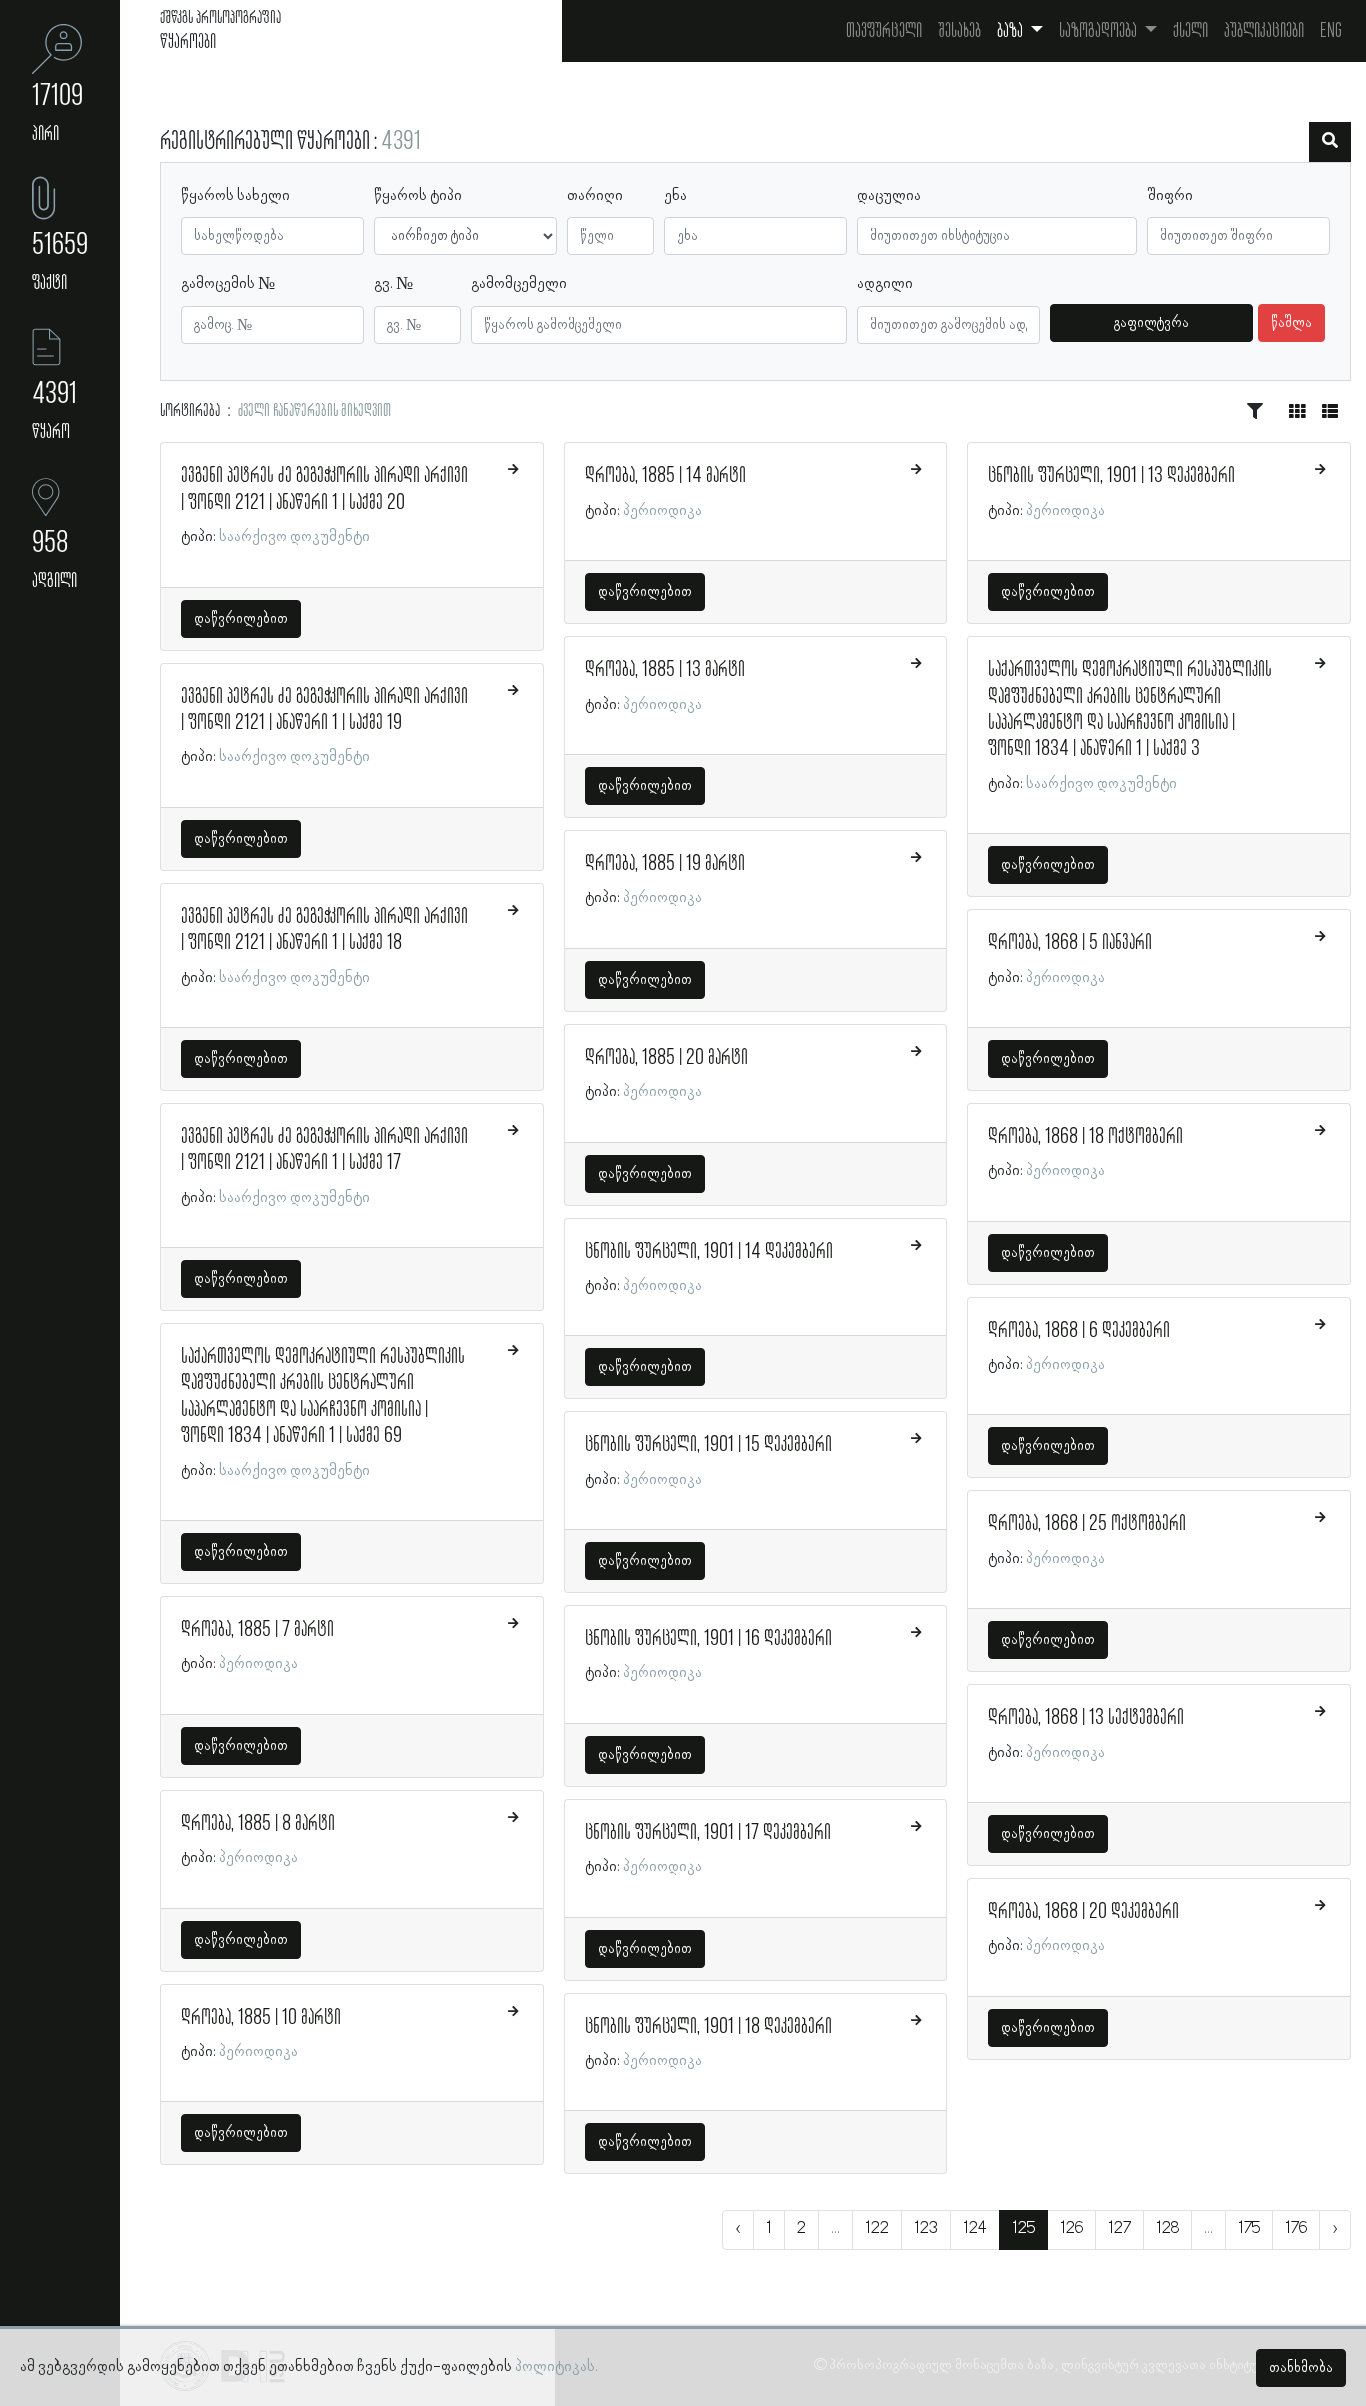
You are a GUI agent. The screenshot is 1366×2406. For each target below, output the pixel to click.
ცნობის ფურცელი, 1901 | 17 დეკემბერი (708, 1833)
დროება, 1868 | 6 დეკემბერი (1079, 1331)
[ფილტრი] (1330, 142)
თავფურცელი (884, 31)
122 (877, 2229)
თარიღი (595, 196)
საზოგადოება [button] (1099, 31)
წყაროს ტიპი (418, 196)
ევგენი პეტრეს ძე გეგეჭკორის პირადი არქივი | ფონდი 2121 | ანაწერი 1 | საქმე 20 (324, 489)
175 (1249, 2229)
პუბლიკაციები (1264, 31)
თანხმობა (1301, 2368)
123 (926, 2229)
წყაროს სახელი (235, 196)
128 (1167, 2229)
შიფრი (1170, 196)
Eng (1331, 31)
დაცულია (889, 196)
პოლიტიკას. (556, 2367)
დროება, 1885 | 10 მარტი (261, 2018)
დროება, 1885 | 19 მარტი (665, 864)
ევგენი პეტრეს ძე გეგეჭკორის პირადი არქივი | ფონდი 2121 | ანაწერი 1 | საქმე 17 (324, 1150)
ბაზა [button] (1011, 31)
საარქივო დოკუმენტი (294, 537)
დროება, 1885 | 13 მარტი (665, 670)
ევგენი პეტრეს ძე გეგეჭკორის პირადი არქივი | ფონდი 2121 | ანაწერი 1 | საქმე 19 (324, 710)
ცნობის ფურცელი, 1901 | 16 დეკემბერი (708, 1639)
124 (975, 2229)
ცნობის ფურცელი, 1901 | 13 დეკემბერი (1111, 476)
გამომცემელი (519, 284)
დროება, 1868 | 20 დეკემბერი (1083, 1912)
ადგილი (885, 284)
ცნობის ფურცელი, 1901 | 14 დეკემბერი (709, 1252)
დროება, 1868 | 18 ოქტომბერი (1085, 1137)
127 (1119, 2229)
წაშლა (1291, 323)
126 (1071, 2229)
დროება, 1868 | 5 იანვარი (1070, 943)
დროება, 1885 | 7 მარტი (257, 1630)
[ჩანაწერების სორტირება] (1255, 412)
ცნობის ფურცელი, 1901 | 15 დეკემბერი (708, 1445)
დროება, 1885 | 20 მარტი (666, 1058)
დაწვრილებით (241, 619)
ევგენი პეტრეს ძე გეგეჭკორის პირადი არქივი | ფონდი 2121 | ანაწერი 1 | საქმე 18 (324, 930)
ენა (675, 196)
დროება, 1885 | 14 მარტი (665, 476)
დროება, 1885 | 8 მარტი (258, 1824)
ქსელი (1190, 31)
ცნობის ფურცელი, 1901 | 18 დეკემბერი (708, 2027)
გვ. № (393, 284)
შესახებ (959, 31)
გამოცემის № (228, 284)
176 (1296, 2229)
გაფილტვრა (1151, 323)
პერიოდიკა (258, 1664)
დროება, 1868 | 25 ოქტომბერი (1087, 1524)
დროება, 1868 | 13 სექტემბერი (1086, 1718)
